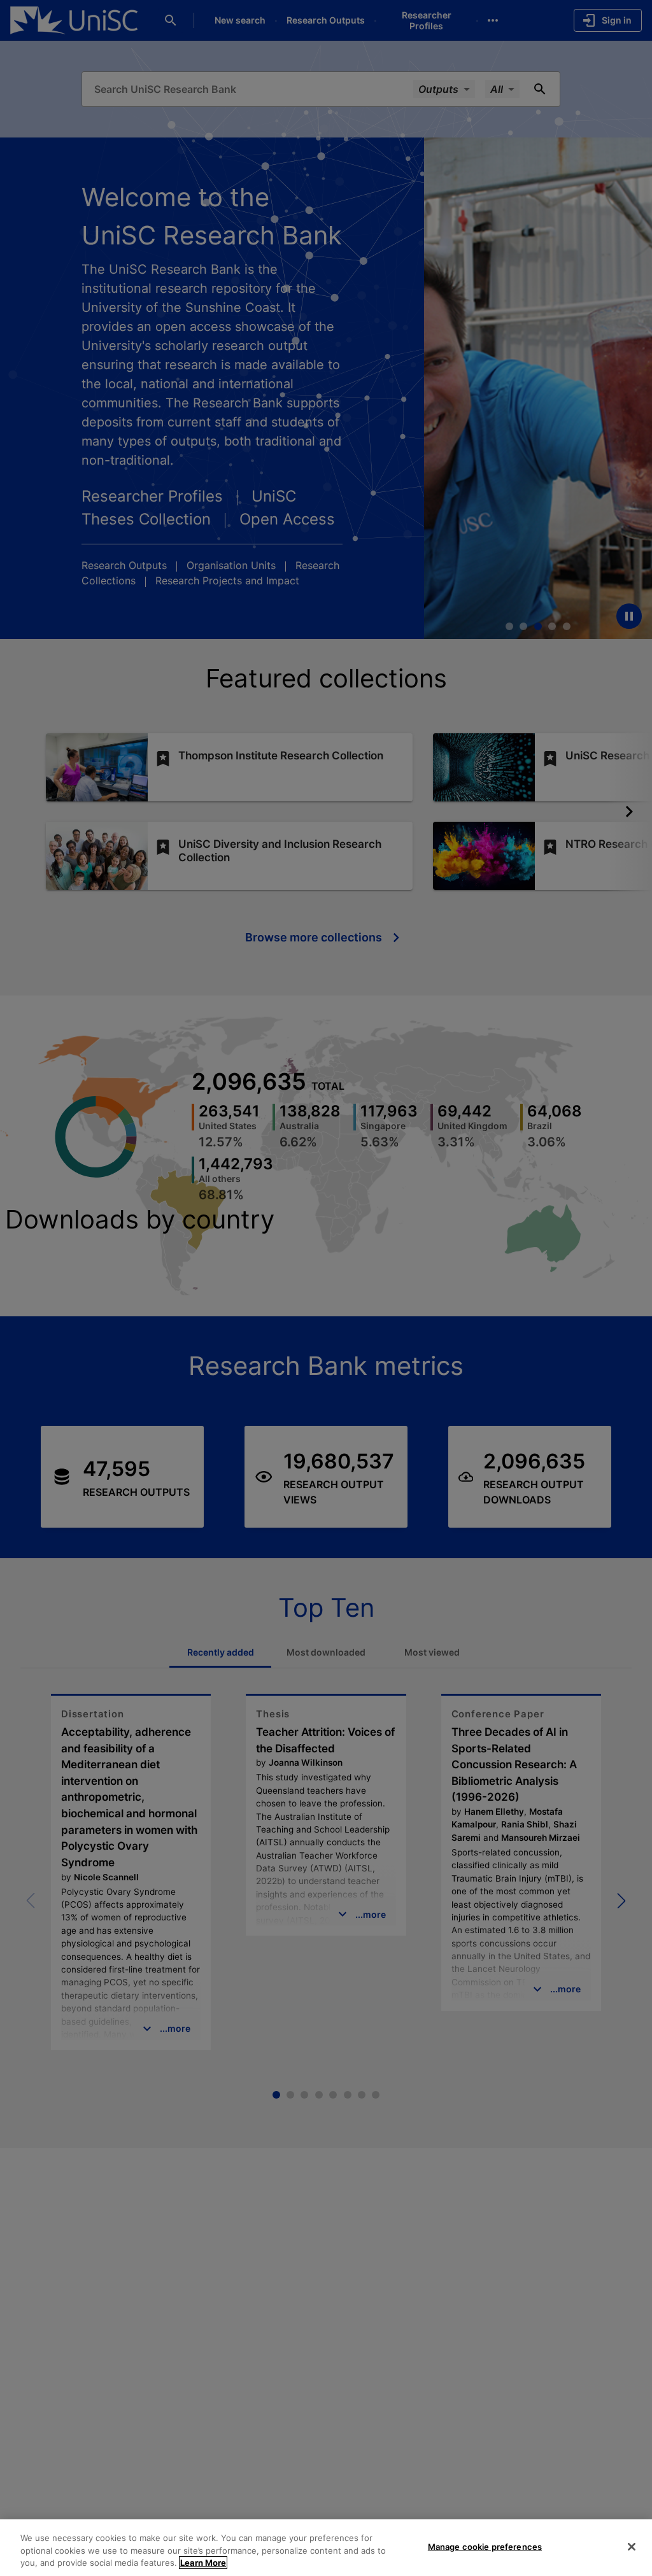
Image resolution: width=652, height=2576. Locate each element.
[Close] (632, 2547)
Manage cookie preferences (485, 2546)
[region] (326, 2548)
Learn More (203, 2563)
